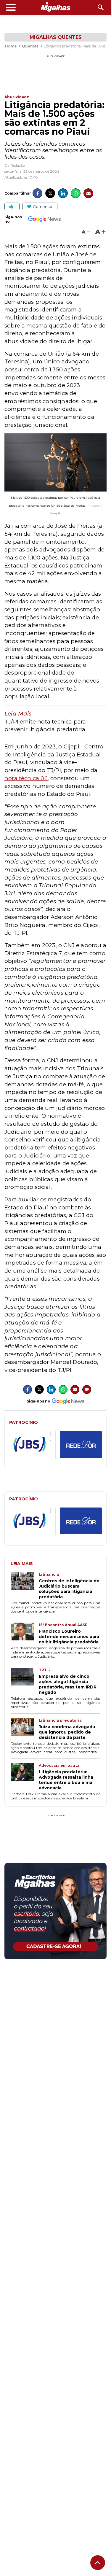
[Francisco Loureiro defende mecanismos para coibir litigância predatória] (25, 1634)
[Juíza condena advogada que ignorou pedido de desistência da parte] (25, 1729)
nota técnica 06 (26, 778)
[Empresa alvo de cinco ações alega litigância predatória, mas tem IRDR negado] (25, 1681)
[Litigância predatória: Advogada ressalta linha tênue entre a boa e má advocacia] (25, 1777)
